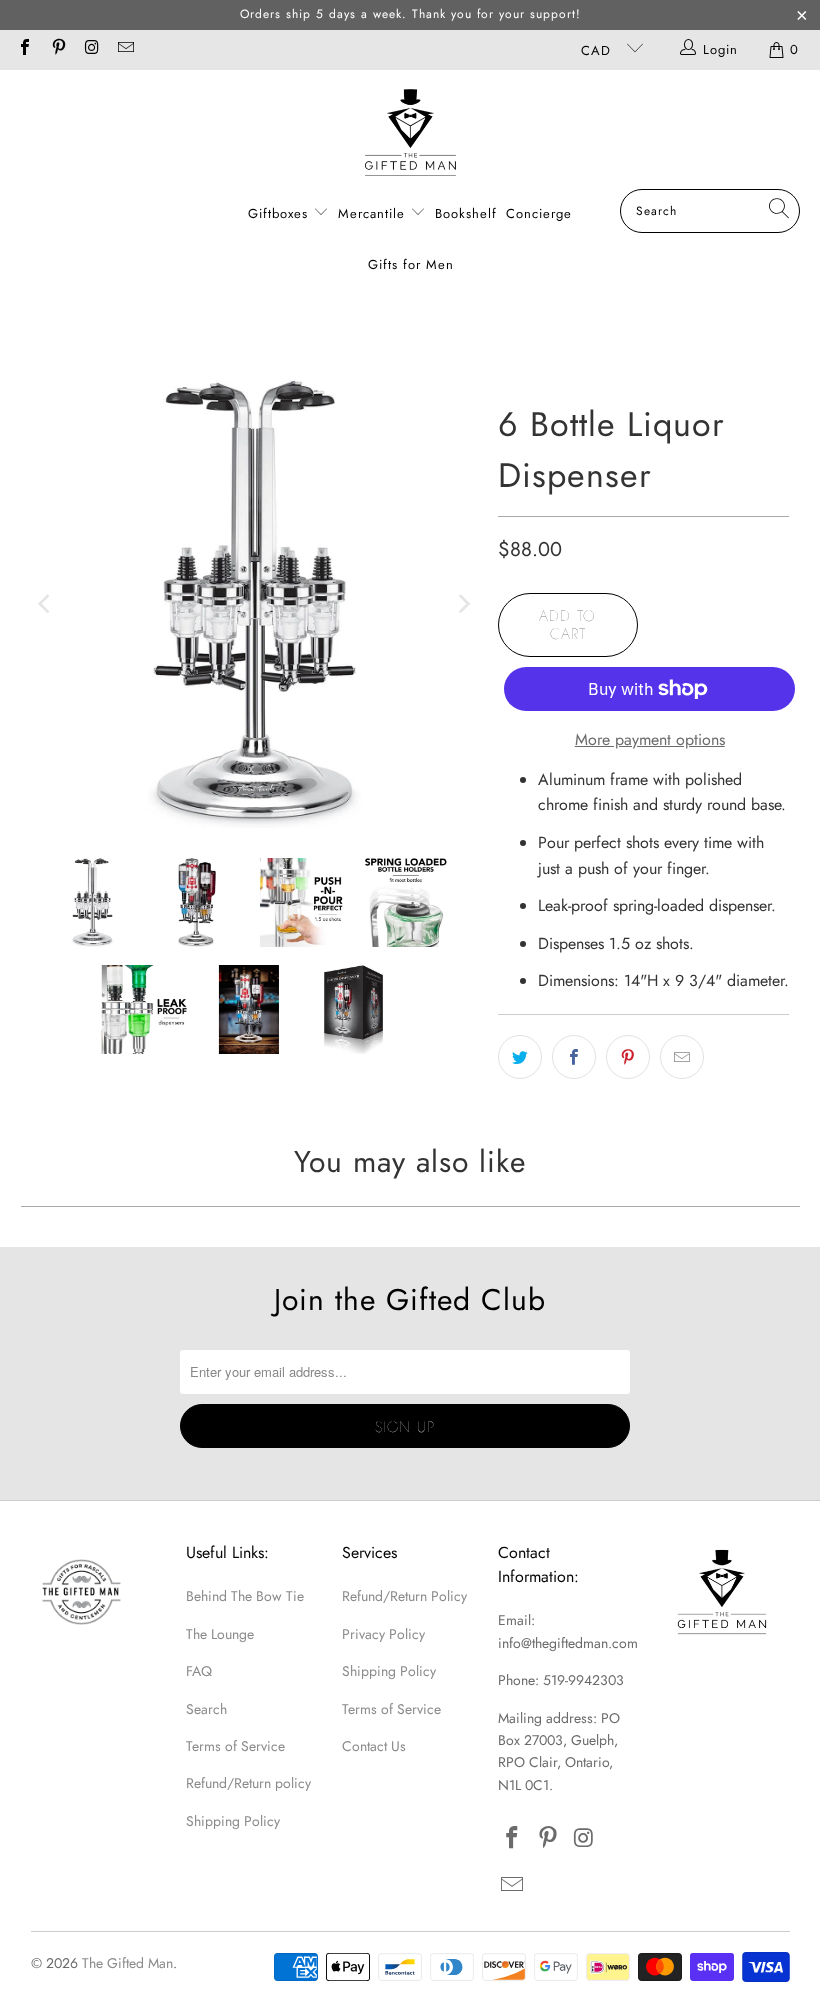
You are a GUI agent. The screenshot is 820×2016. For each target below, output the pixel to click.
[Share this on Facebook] (574, 1057)
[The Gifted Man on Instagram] (91, 49)
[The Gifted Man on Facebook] (24, 49)
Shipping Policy (233, 1821)
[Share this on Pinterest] (628, 1057)
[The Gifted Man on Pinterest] (57, 49)
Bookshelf (466, 213)
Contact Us (374, 1746)
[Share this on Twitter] (520, 1057)
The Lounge (220, 1634)
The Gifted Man (127, 1963)
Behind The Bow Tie (245, 1596)
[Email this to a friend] (682, 1057)
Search (206, 1709)
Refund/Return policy (248, 1783)
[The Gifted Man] (410, 134)
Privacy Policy (383, 1634)
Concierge (539, 213)
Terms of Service (235, 1746)
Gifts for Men (411, 264)
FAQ (199, 1671)
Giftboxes (278, 213)
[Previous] (46, 603)
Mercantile (374, 213)
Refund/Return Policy (404, 1596)
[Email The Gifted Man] (124, 49)
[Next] (463, 603)
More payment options (650, 739)
